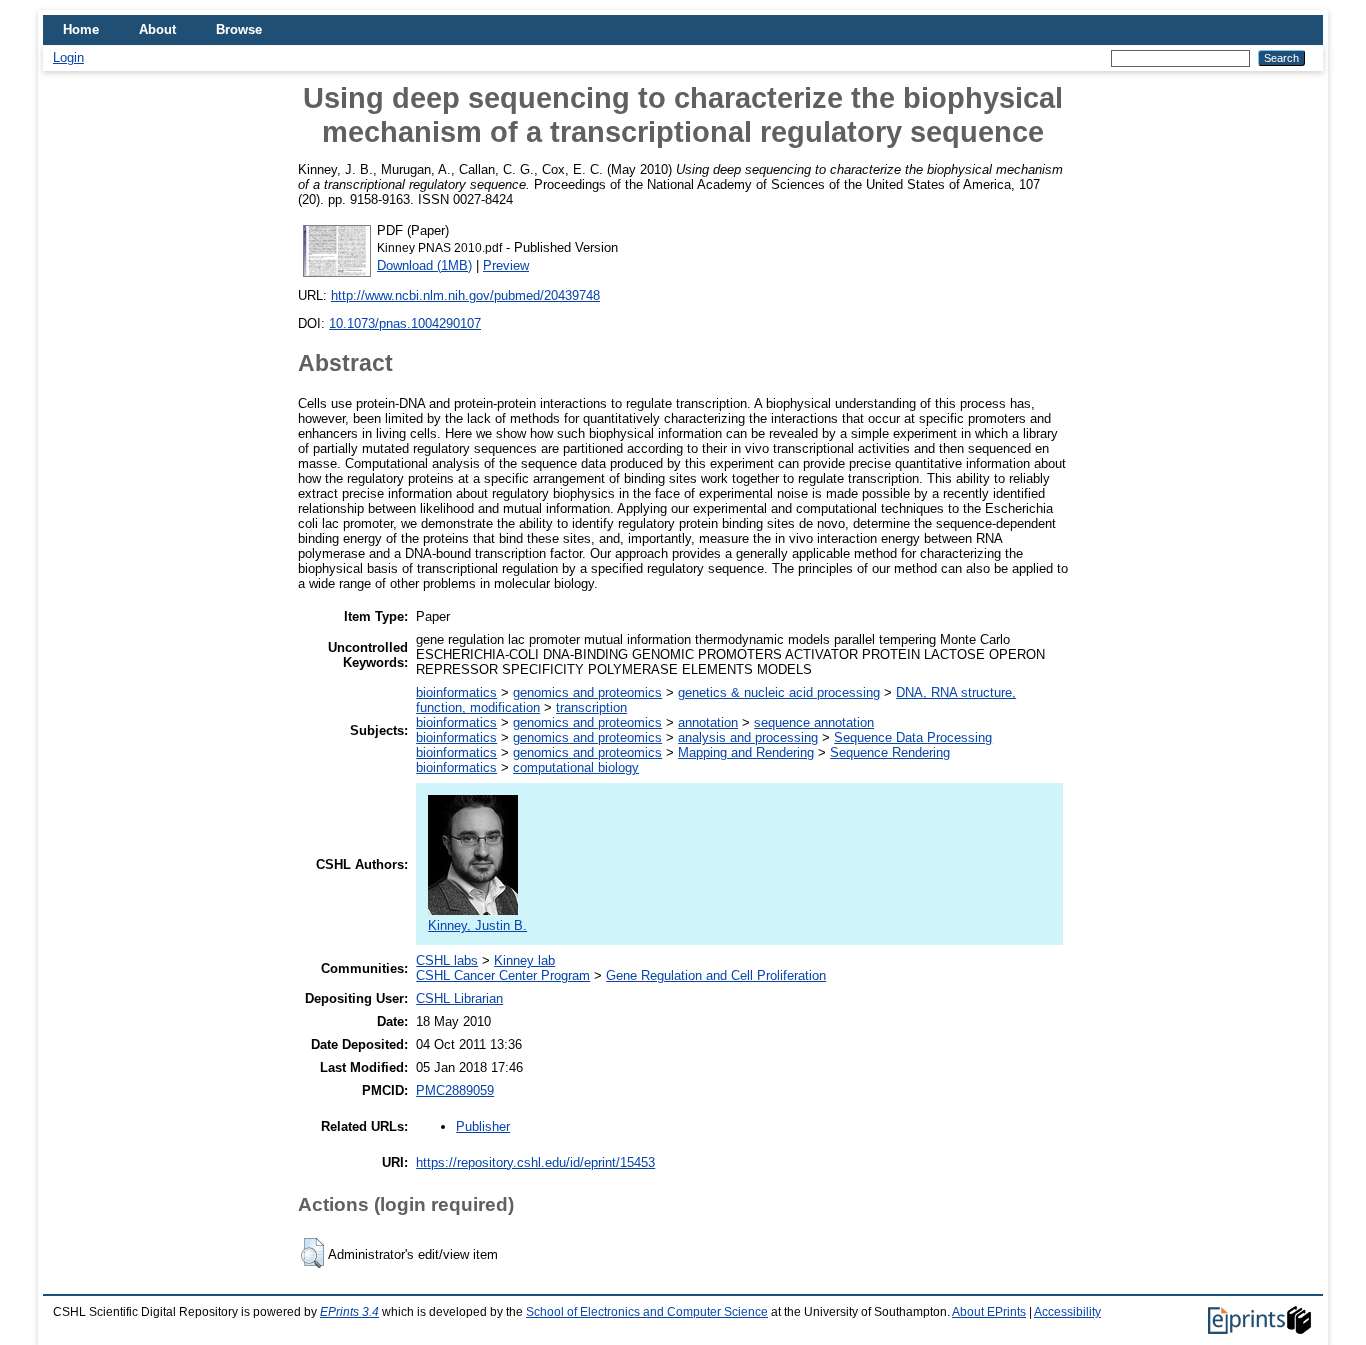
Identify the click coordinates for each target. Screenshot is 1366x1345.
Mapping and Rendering (746, 752)
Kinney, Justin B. (477, 925)
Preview (506, 265)
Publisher (483, 1126)
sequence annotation (814, 722)
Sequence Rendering (890, 752)
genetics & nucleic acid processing (779, 692)
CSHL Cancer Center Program (503, 975)
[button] (312, 1253)
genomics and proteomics (587, 692)
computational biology (576, 767)
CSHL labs (447, 960)
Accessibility (1067, 1312)
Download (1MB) (424, 265)
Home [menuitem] (81, 29)
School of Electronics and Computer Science (647, 1312)
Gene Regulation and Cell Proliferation (716, 975)
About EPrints (989, 1312)
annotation (708, 722)
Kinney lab (524, 960)
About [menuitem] (157, 29)
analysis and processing (748, 737)
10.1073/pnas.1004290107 (405, 323)
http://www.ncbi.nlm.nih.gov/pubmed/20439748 (465, 295)
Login (68, 57)
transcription (591, 707)
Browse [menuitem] (239, 29)
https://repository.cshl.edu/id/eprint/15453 (535, 1162)
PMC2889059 (455, 1090)
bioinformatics (456, 692)
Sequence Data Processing (913, 737)
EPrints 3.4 (349, 1312)
